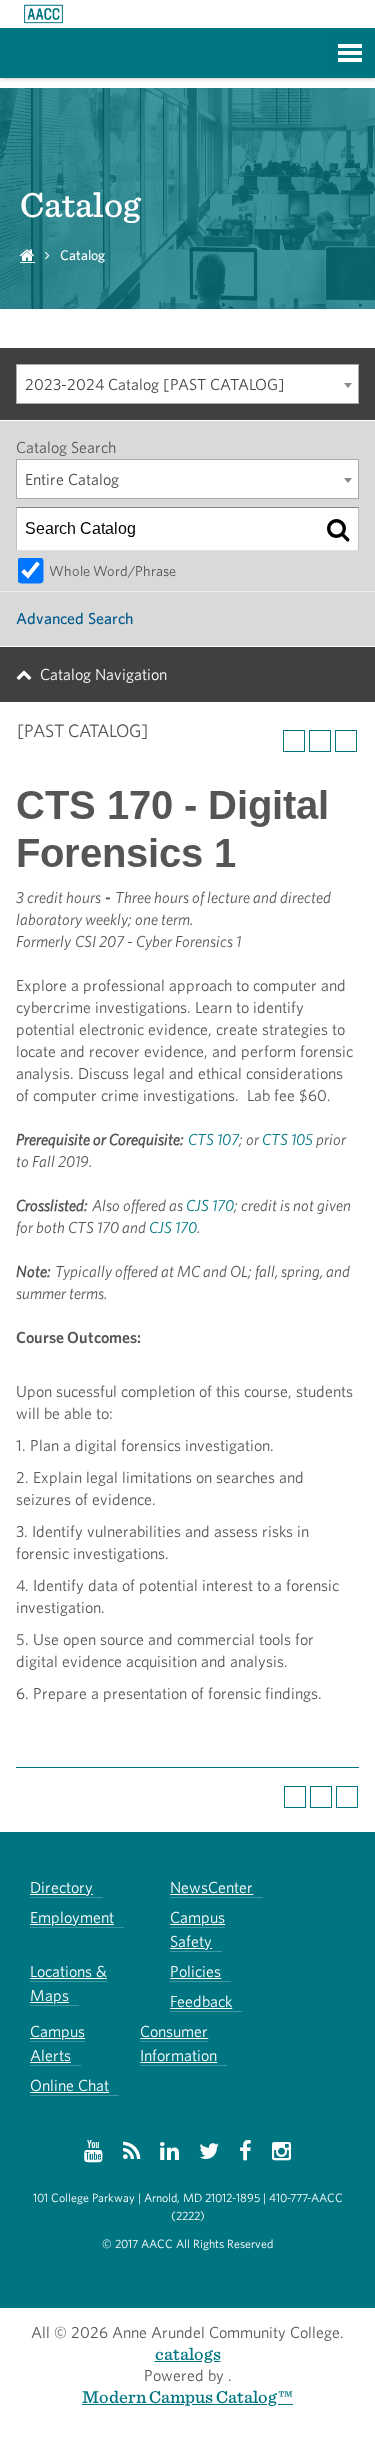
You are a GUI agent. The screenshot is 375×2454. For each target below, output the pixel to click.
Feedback (201, 2001)
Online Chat (69, 2085)
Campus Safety (197, 1929)
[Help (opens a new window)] (346, 741)
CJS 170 (210, 1205)
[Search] (338, 529)
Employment (72, 1917)
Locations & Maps (68, 1983)
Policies (195, 1971)
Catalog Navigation (103, 674)
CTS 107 (213, 1139)
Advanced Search (74, 618)
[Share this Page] (294, 741)
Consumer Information (178, 2043)
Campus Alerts (57, 2043)
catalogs (188, 2353)
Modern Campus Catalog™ (187, 2396)
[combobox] (187, 384)
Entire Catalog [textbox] (72, 479)
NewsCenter (211, 1887)
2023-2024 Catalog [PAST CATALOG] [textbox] (155, 384)
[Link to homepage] (43, 14)
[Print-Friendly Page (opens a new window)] (320, 741)
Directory (61, 1887)
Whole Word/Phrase (112, 570)
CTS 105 (287, 1139)
